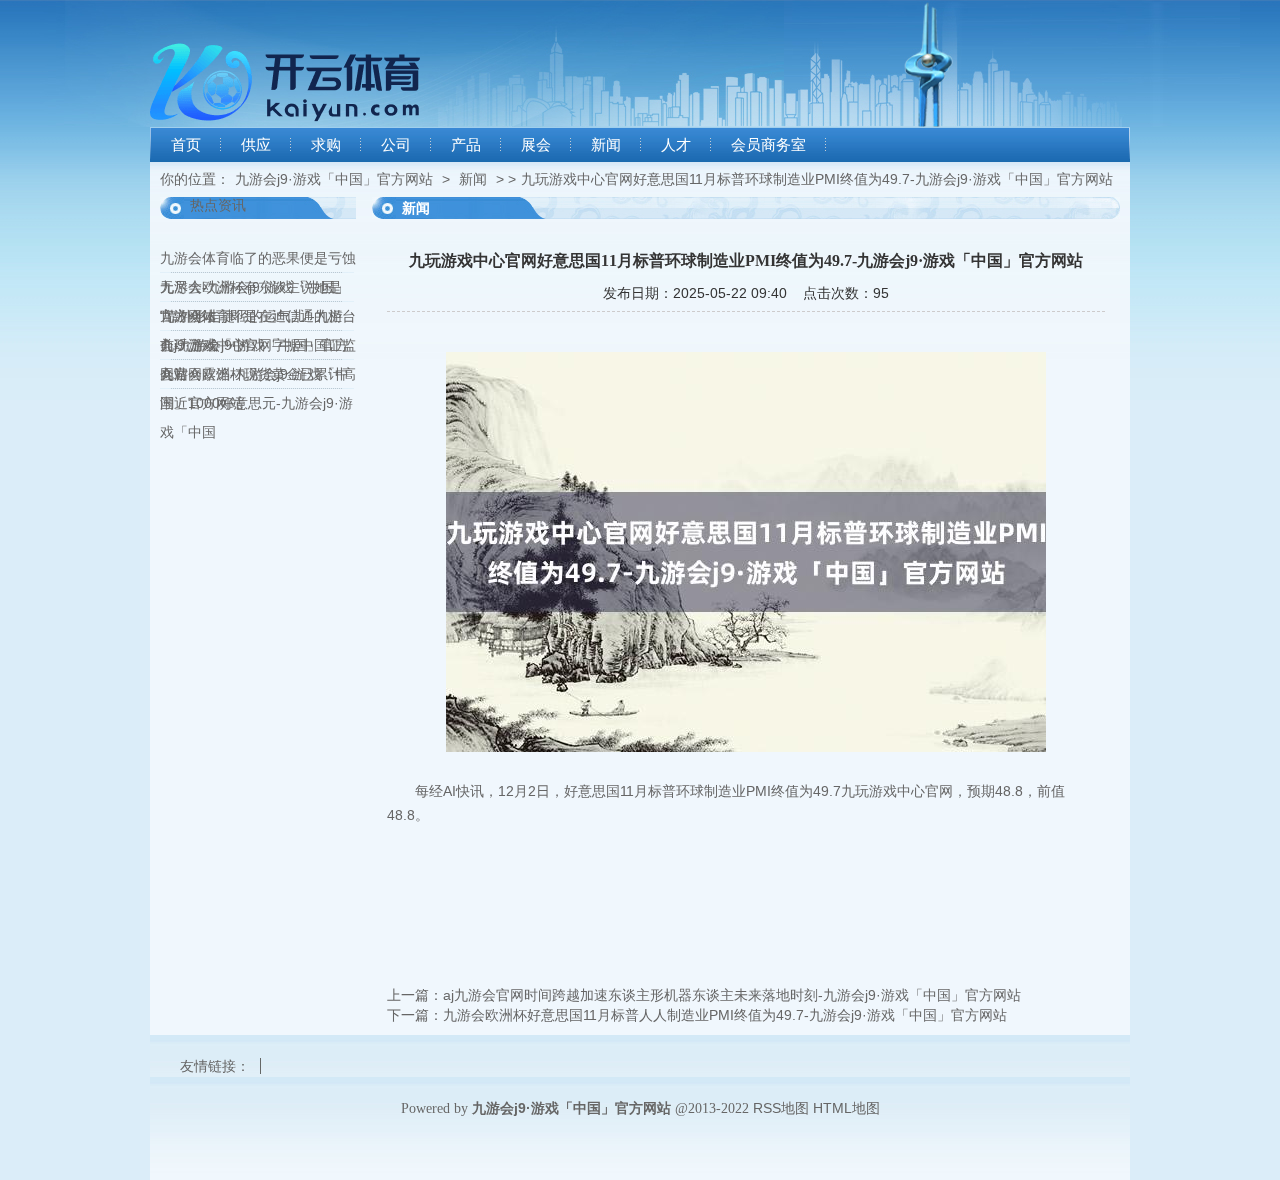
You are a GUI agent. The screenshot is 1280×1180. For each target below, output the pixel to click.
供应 (256, 145)
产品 (466, 145)
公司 (396, 145)
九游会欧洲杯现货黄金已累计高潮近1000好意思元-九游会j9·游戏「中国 (258, 403)
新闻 (606, 145)
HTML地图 (846, 1108)
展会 (536, 145)
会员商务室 (768, 145)
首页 (186, 145)
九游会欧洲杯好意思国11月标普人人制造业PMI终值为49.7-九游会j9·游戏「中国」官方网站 (725, 1015)
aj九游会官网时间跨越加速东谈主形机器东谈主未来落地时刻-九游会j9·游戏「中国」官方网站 (732, 995)
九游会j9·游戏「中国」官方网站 (334, 179)
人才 (676, 145)
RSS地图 (781, 1108)
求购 (326, 145)
